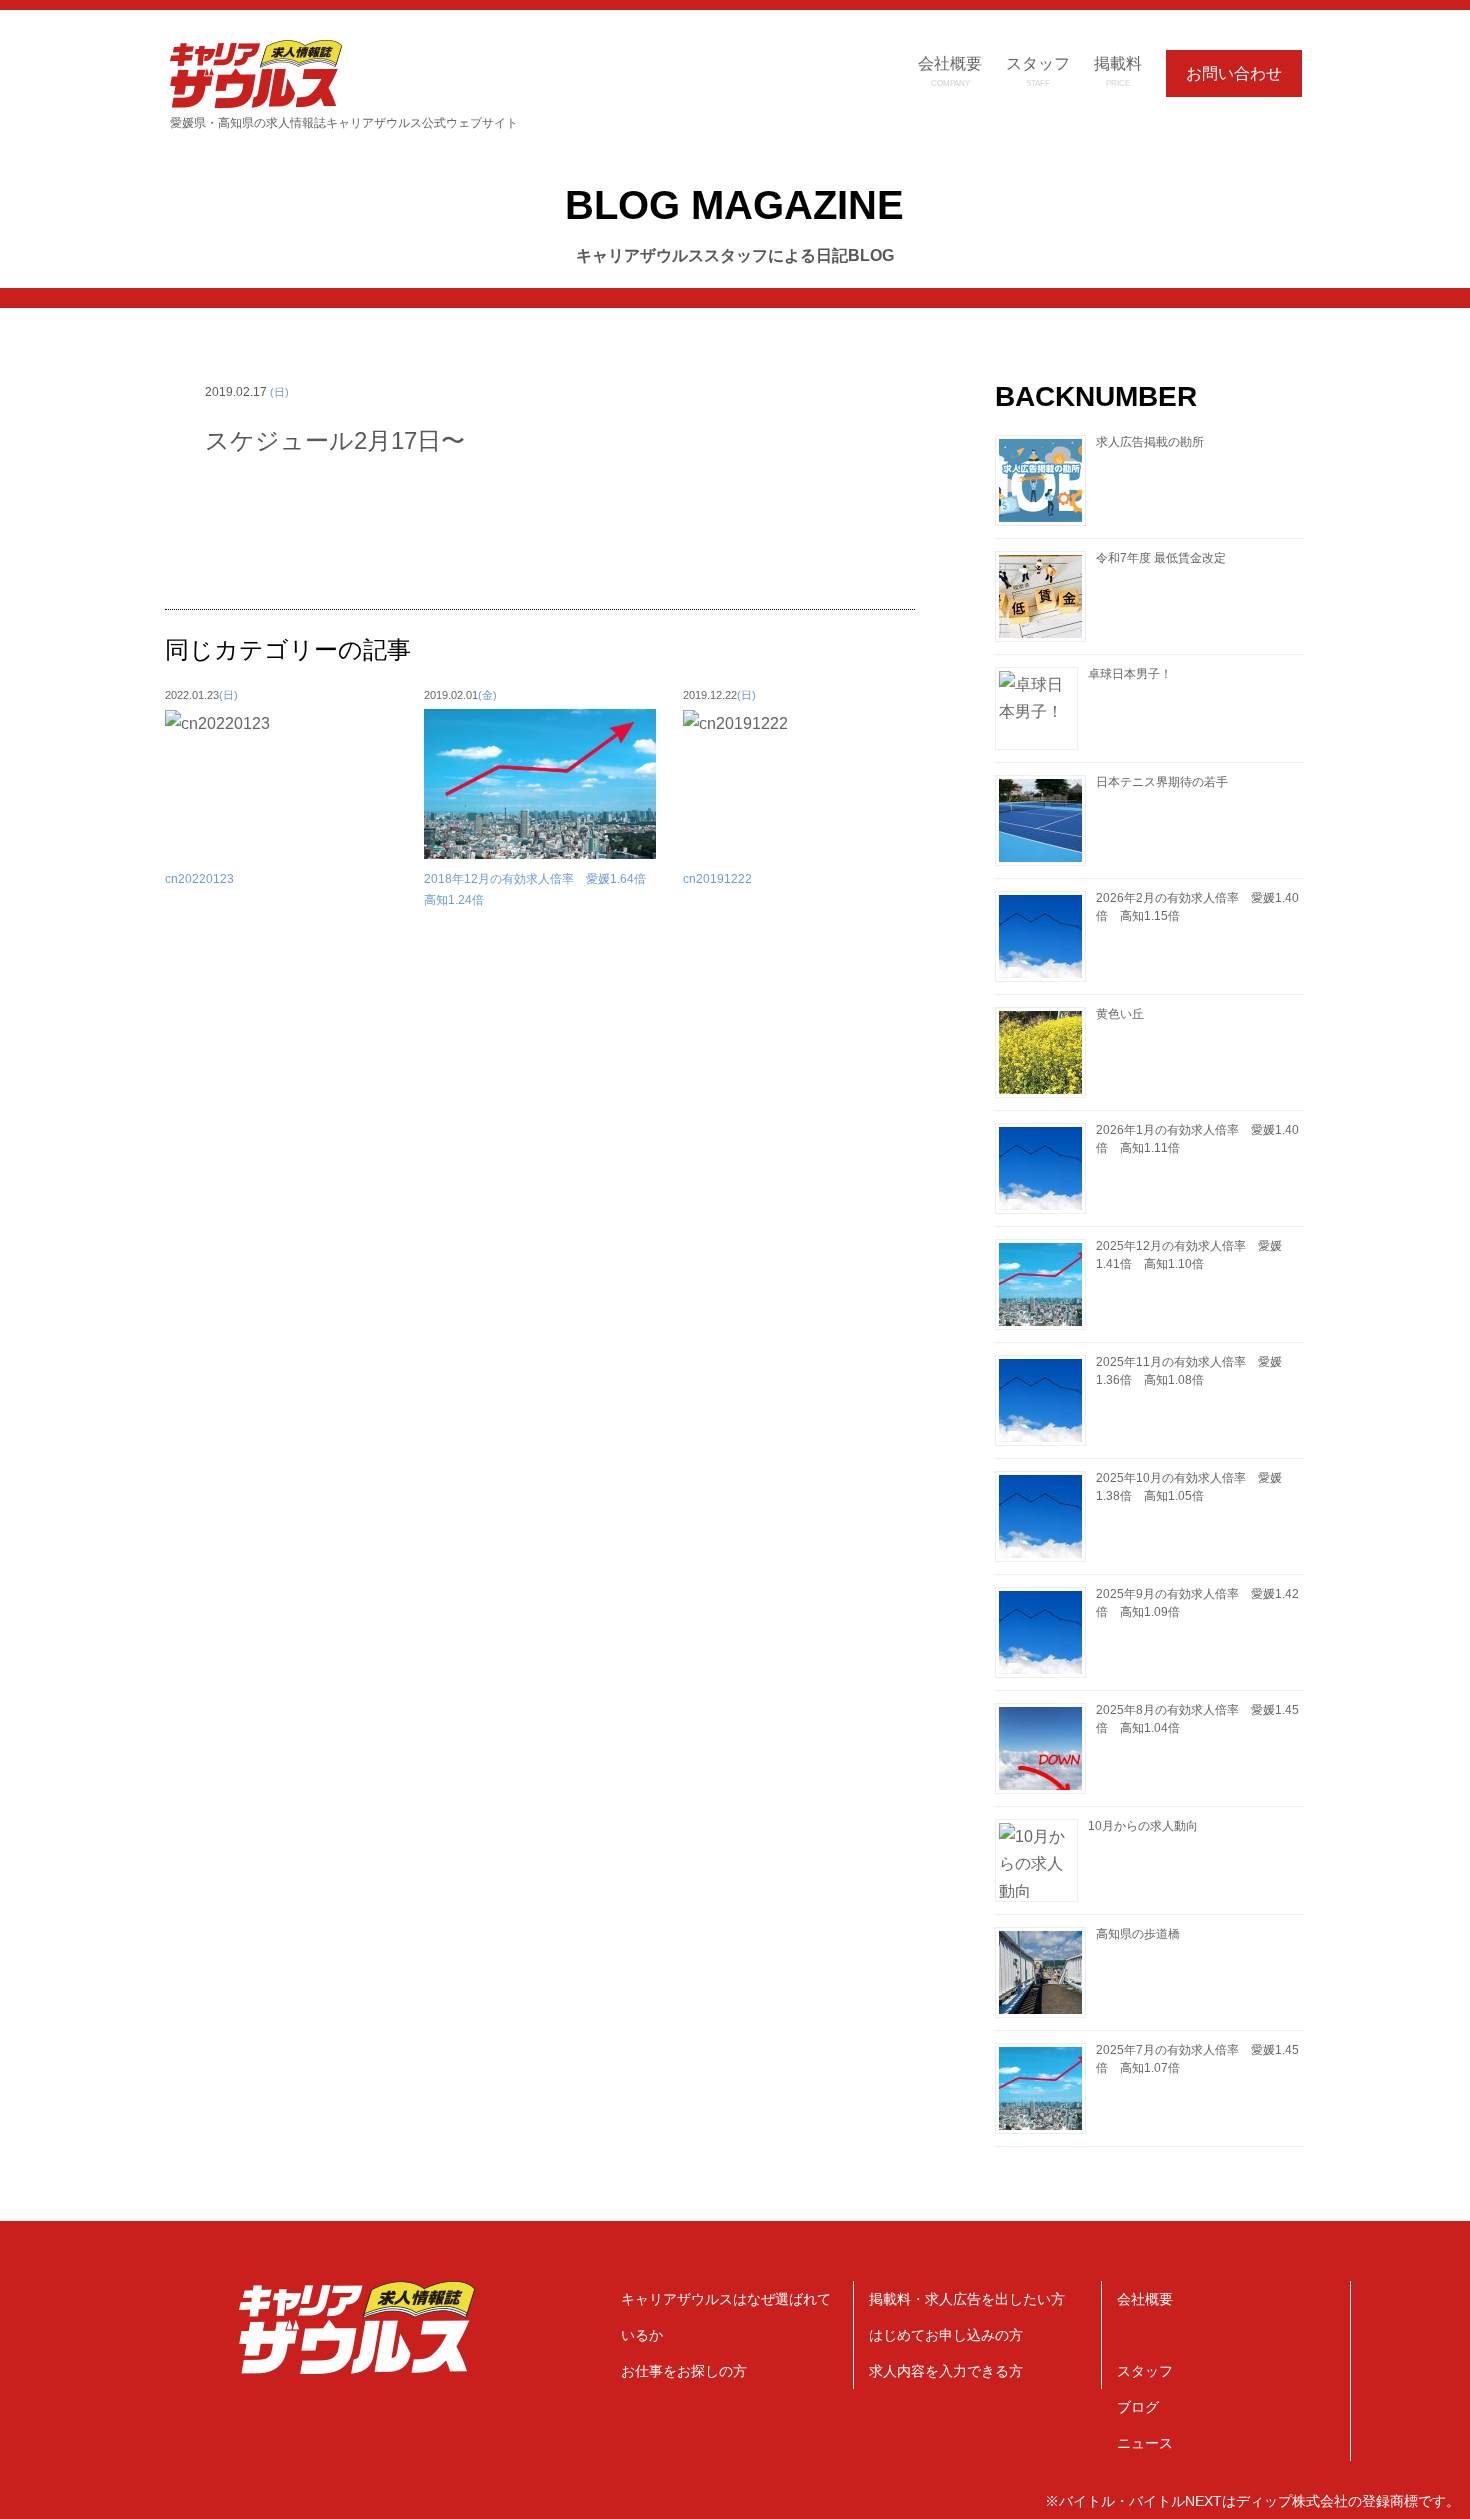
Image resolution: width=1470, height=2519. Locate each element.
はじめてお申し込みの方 (946, 2335)
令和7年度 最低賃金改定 (1161, 558)
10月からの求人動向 (1143, 1826)
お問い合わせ (1234, 73)
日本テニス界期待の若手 (1162, 782)
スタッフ (1145, 2371)
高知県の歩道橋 (1138, 1934)
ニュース (1145, 2443)
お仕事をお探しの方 (684, 2371)
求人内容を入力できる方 (946, 2371)
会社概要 (1145, 2299)
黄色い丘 (1120, 1014)
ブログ (1138, 2407)
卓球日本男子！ (1130, 674)
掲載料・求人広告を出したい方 (967, 2299)
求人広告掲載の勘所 (1150, 442)
